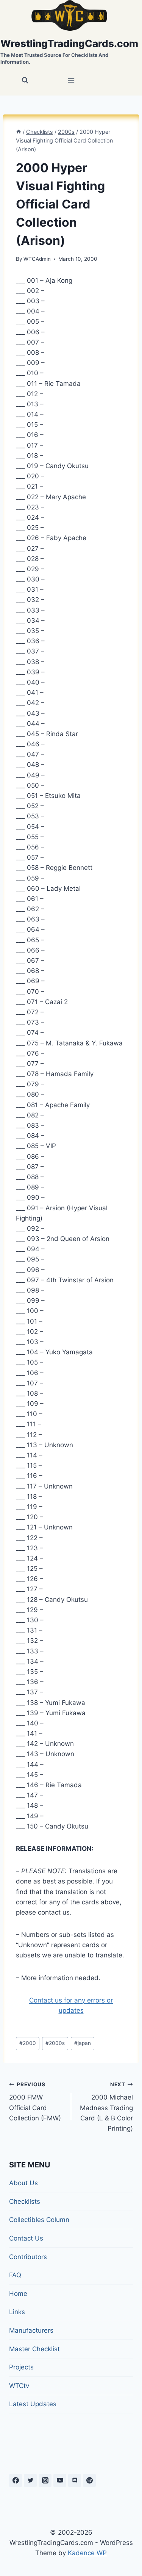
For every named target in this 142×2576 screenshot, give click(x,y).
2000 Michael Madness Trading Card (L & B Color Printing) (106, 2107)
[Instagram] (45, 2480)
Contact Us (26, 2238)
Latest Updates (33, 2404)
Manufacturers (31, 2330)
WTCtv (19, 2386)
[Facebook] (16, 2480)
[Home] (19, 132)
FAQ (15, 2275)
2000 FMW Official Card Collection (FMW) (35, 2102)
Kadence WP (87, 2553)
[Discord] (75, 2480)
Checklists (25, 2202)
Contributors (28, 2257)
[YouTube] (60, 2480)
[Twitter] (30, 2480)
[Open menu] (71, 81)
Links (17, 2312)
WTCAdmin (37, 259)
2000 (28, 2043)
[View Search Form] (25, 80)
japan (83, 2043)
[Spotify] (89, 2480)
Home (18, 2294)
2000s (55, 2043)
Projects (21, 2367)
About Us (23, 2183)
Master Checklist (34, 2349)
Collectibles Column (39, 2220)
